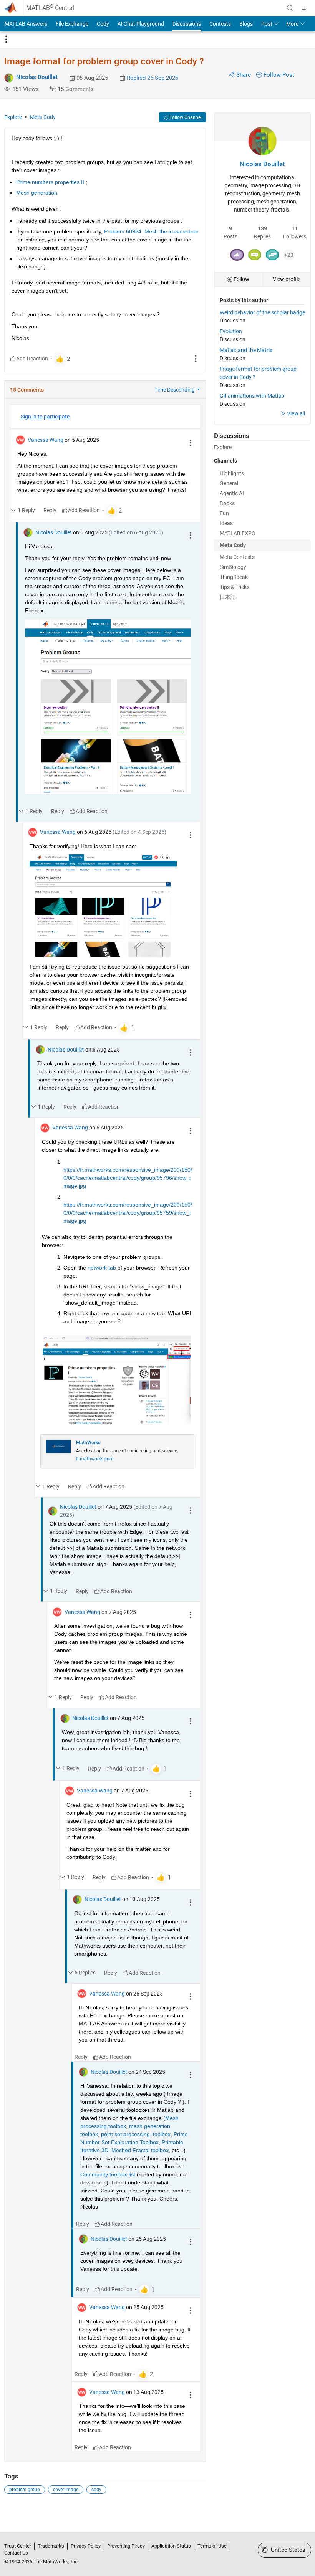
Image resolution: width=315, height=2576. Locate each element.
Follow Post (279, 75)
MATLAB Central (50, 8)
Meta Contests (237, 557)
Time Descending (175, 390)
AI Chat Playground (141, 24)
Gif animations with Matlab (252, 396)
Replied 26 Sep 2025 (153, 78)
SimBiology (233, 567)
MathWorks (88, 1443)
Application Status (171, 2546)
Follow (241, 279)
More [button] (292, 24)
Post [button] (267, 24)
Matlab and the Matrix (246, 350)
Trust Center (18, 2546)
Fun (224, 513)
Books (227, 503)
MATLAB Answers (26, 24)
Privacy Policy (86, 2546)
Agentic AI (232, 493)
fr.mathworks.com (95, 1459)
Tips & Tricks (235, 587)
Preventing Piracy (126, 2546)
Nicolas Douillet (37, 77)
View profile (287, 279)
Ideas (226, 523)
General (229, 483)
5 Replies (85, 1973)
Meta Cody (43, 117)
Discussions (187, 24)
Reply (50, 510)
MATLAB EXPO (238, 533)
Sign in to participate (45, 417)
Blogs (246, 24)
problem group (25, 2490)
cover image (66, 2490)
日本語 (228, 597)
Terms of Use (212, 2546)
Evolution (231, 331)
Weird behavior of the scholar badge (262, 312)
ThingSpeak (234, 577)
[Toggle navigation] (6, 40)
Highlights (232, 473)
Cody (103, 24)
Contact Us (16, 2553)
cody (96, 2490)
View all (296, 413)
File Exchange (72, 24)
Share (244, 75)
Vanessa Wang (46, 440)
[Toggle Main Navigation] (304, 8)
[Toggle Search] (290, 8)
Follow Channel (185, 117)
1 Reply (26, 510)
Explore (13, 117)
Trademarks (51, 2546)
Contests (220, 24)
